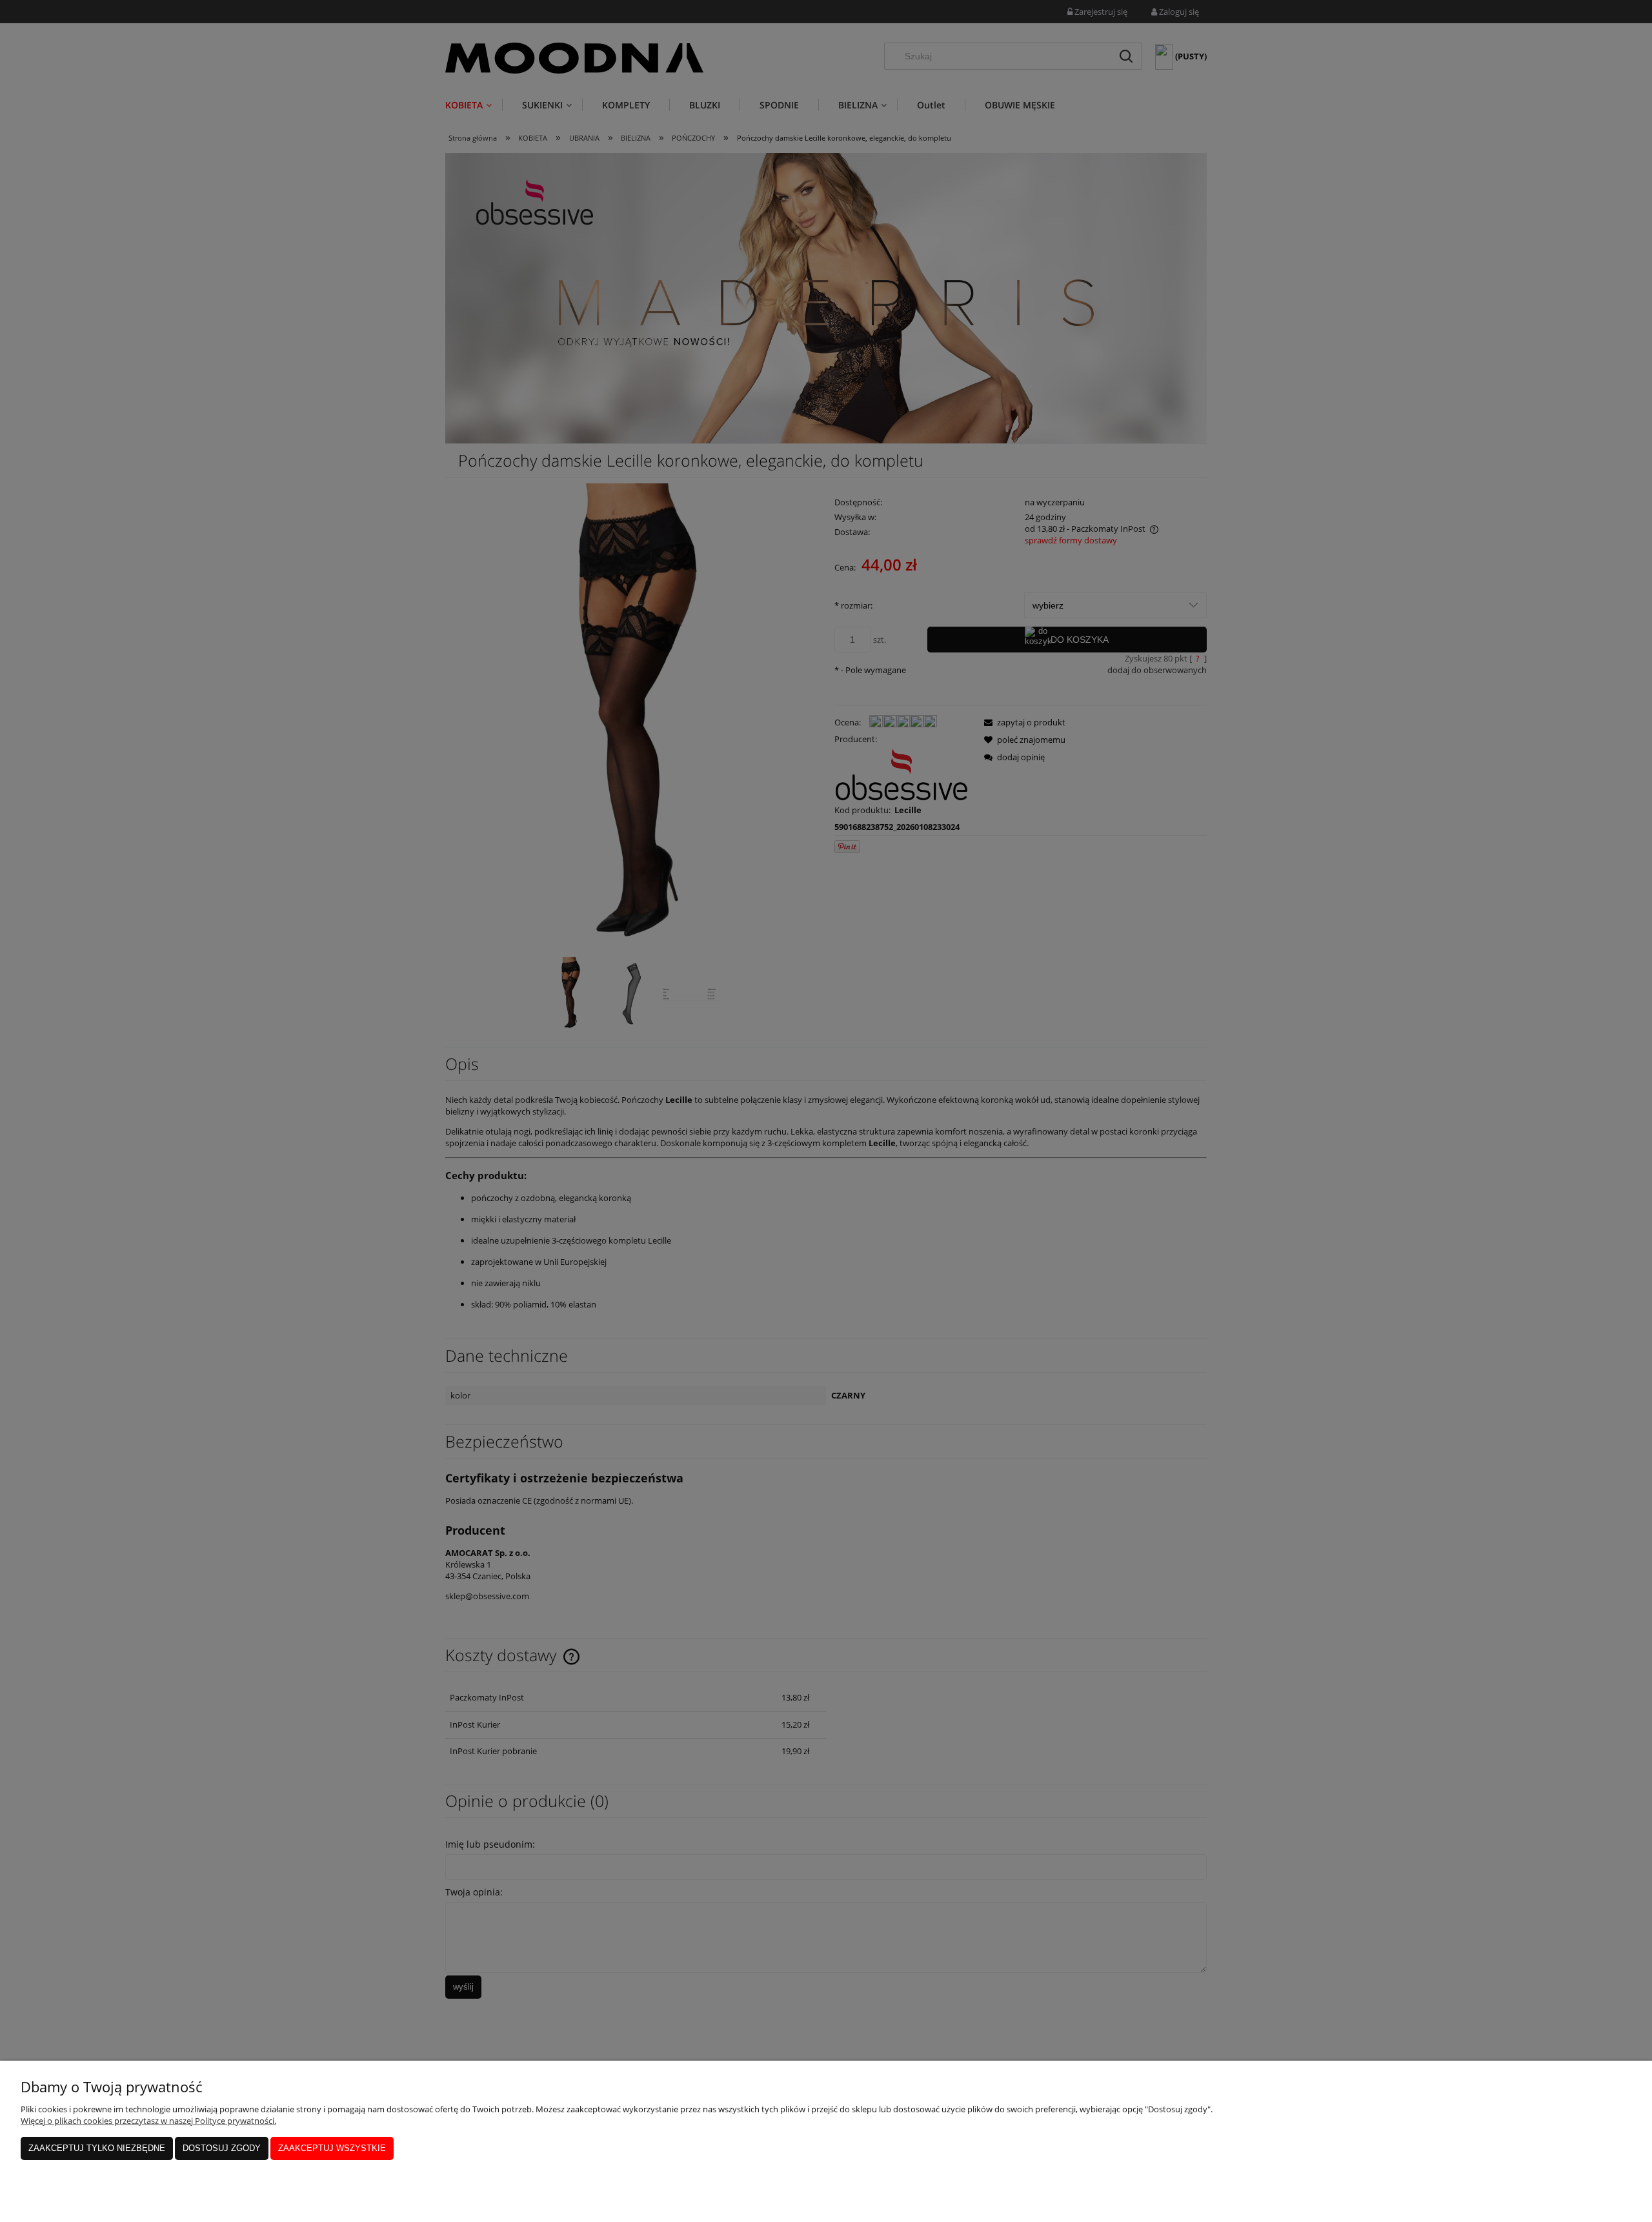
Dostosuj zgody (222, 2148)
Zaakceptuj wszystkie (332, 2148)
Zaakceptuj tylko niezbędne (97, 2148)
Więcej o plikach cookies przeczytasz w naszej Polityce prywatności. (148, 2121)
